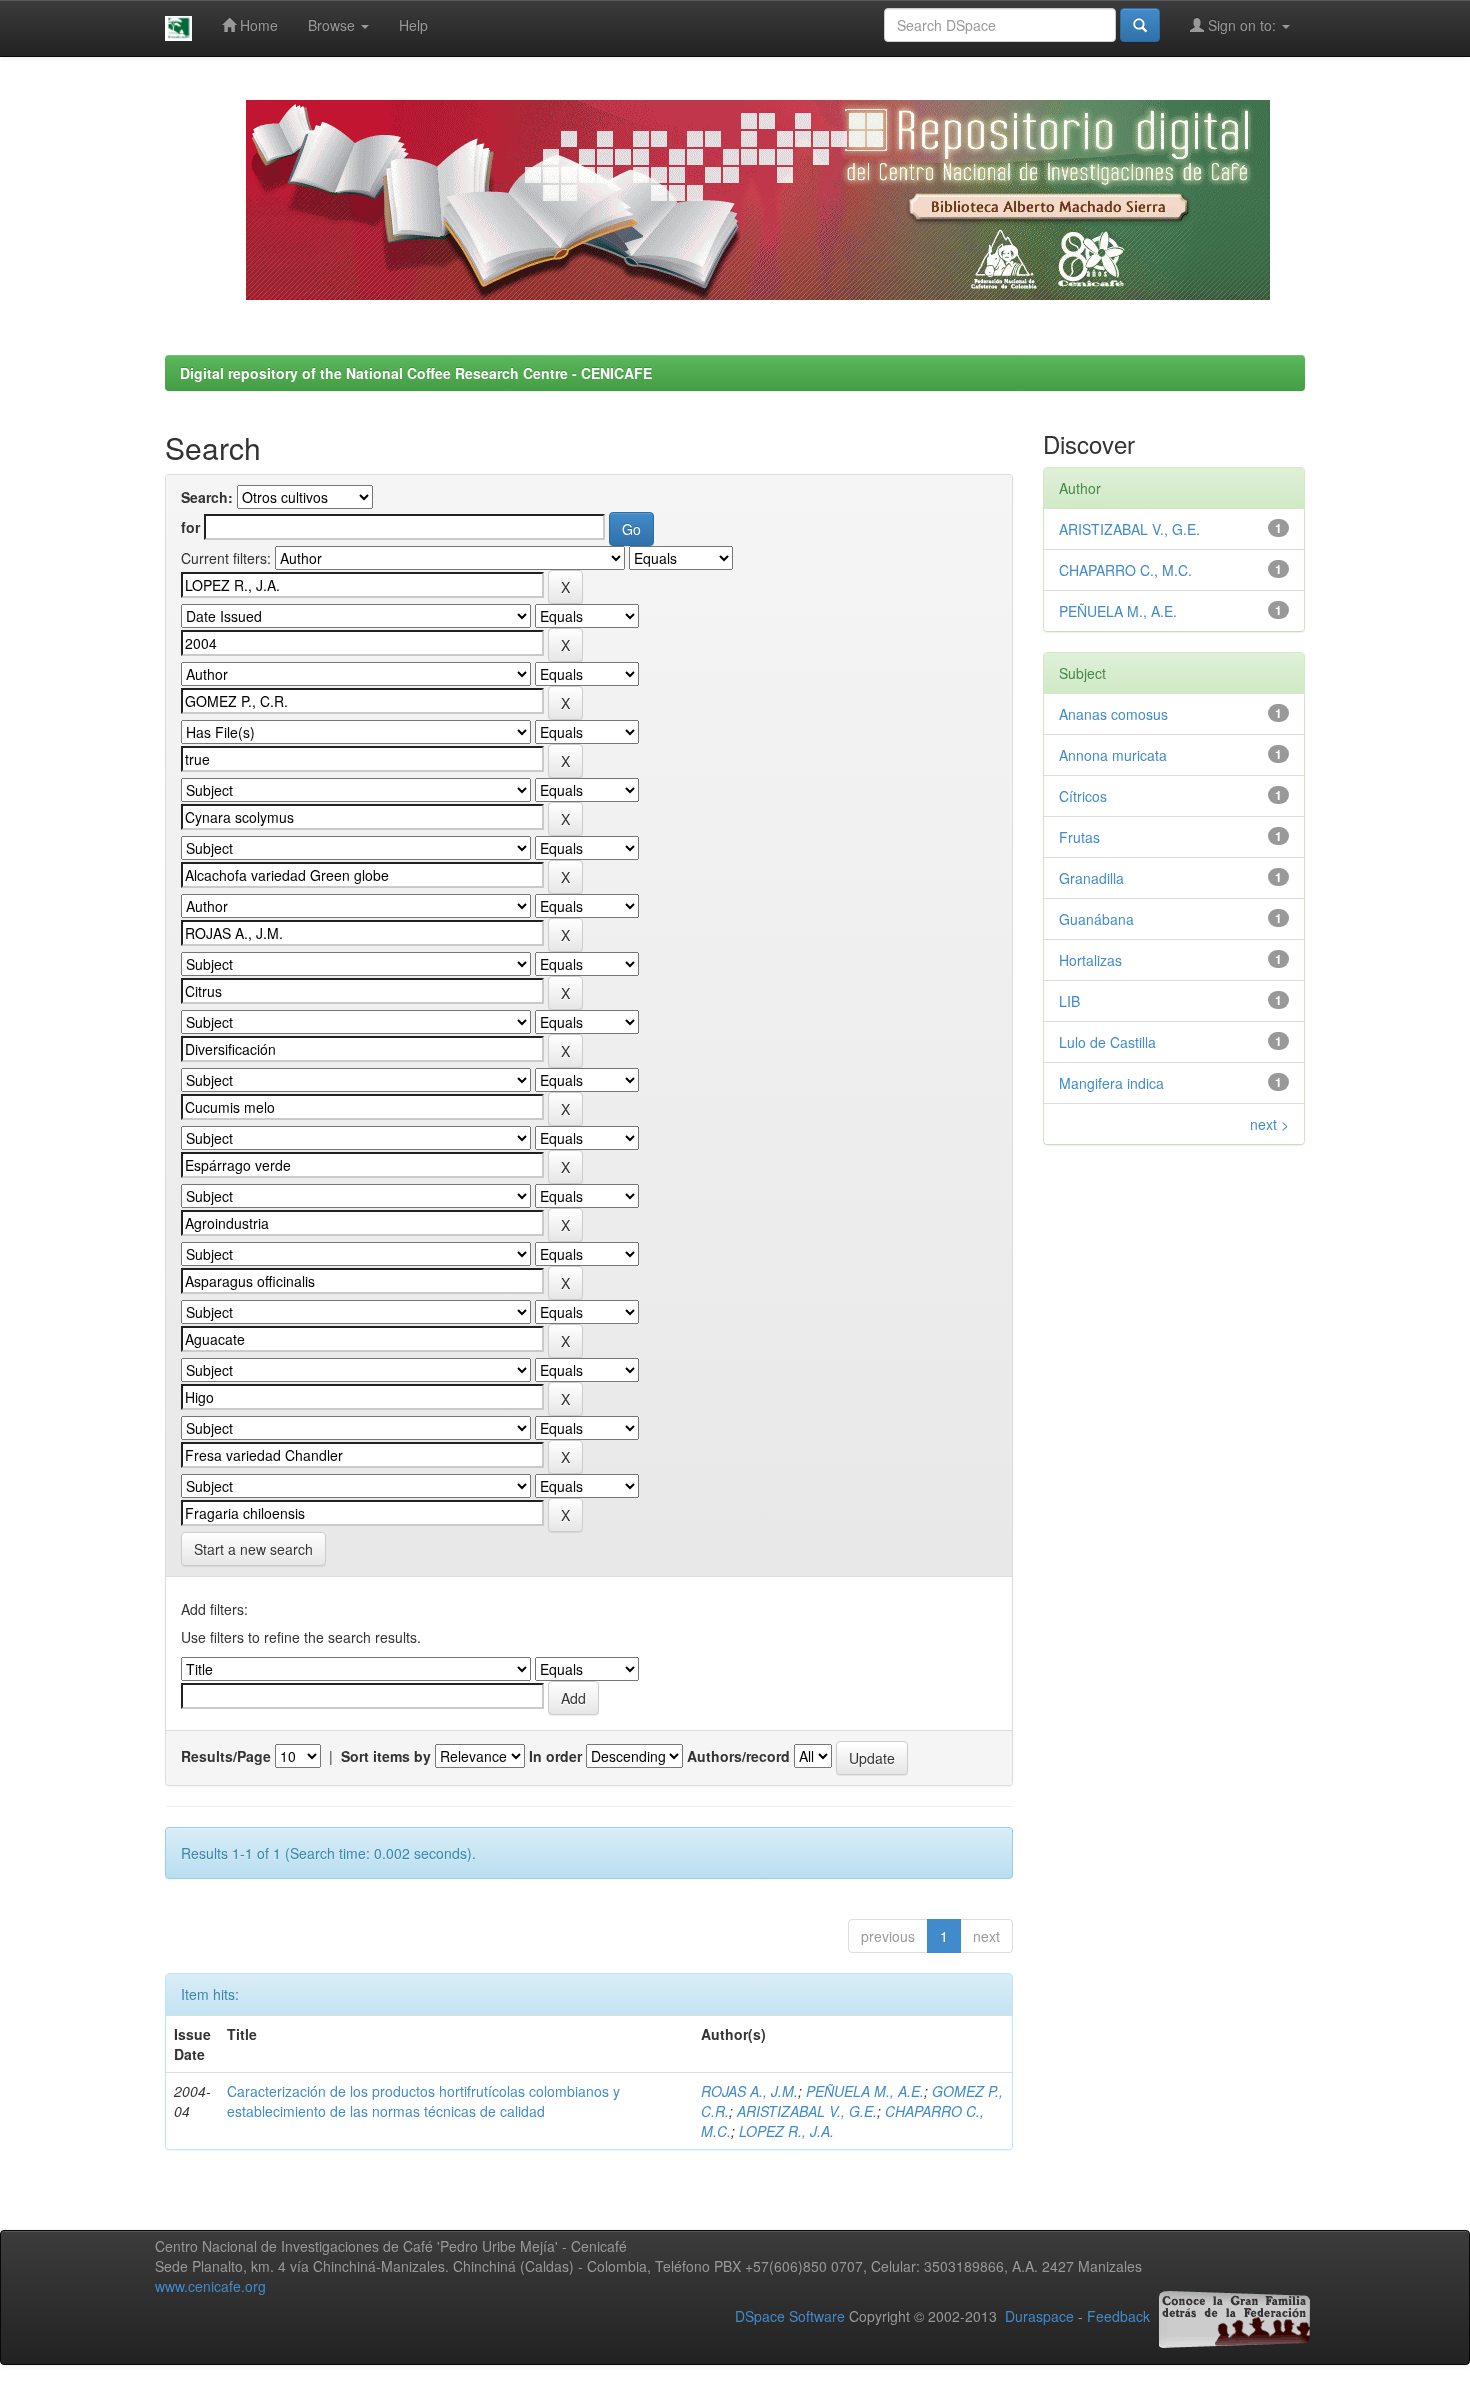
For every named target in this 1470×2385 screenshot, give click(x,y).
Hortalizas (1090, 960)
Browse (333, 25)
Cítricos (1083, 796)
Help (413, 25)
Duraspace (1039, 2317)
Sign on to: (1242, 25)
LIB (1069, 1001)
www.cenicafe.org (210, 2286)
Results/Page (226, 1756)
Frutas (1079, 837)
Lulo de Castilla (1107, 1042)
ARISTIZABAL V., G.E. (807, 2111)
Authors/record (738, 1756)
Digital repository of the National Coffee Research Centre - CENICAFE (416, 373)
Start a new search (253, 1549)
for (190, 527)
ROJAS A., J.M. (749, 2091)
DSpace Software (790, 2317)
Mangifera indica (1111, 1083)
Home (257, 25)
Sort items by (386, 1756)
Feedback (1118, 2317)
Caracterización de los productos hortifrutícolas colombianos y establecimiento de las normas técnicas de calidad (423, 2101)
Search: (207, 497)
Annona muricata (1113, 755)
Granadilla (1091, 878)
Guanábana (1096, 919)
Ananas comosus (1113, 714)
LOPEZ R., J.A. (786, 2131)
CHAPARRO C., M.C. (1125, 570)
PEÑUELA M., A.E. (865, 2091)
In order (555, 1756)
